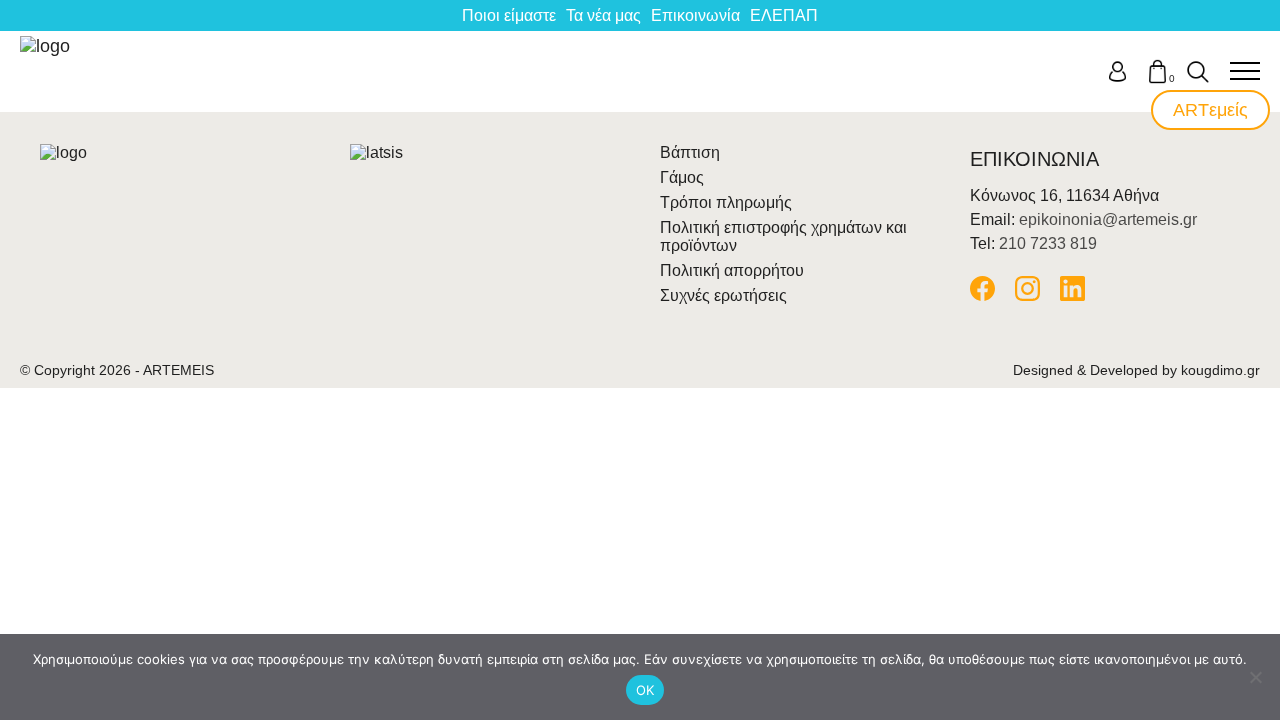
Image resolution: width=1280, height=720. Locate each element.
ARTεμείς (1210, 110)
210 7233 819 (1048, 243)
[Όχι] (1255, 677)
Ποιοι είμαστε (509, 15)
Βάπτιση (690, 152)
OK (645, 690)
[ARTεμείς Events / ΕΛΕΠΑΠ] (47, 71)
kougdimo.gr (1220, 370)
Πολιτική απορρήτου (732, 270)
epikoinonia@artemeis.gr (1108, 219)
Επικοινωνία (695, 15)
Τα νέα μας (603, 15)
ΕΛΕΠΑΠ (784, 15)
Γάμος (682, 177)
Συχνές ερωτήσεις (723, 295)
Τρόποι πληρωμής (726, 202)
